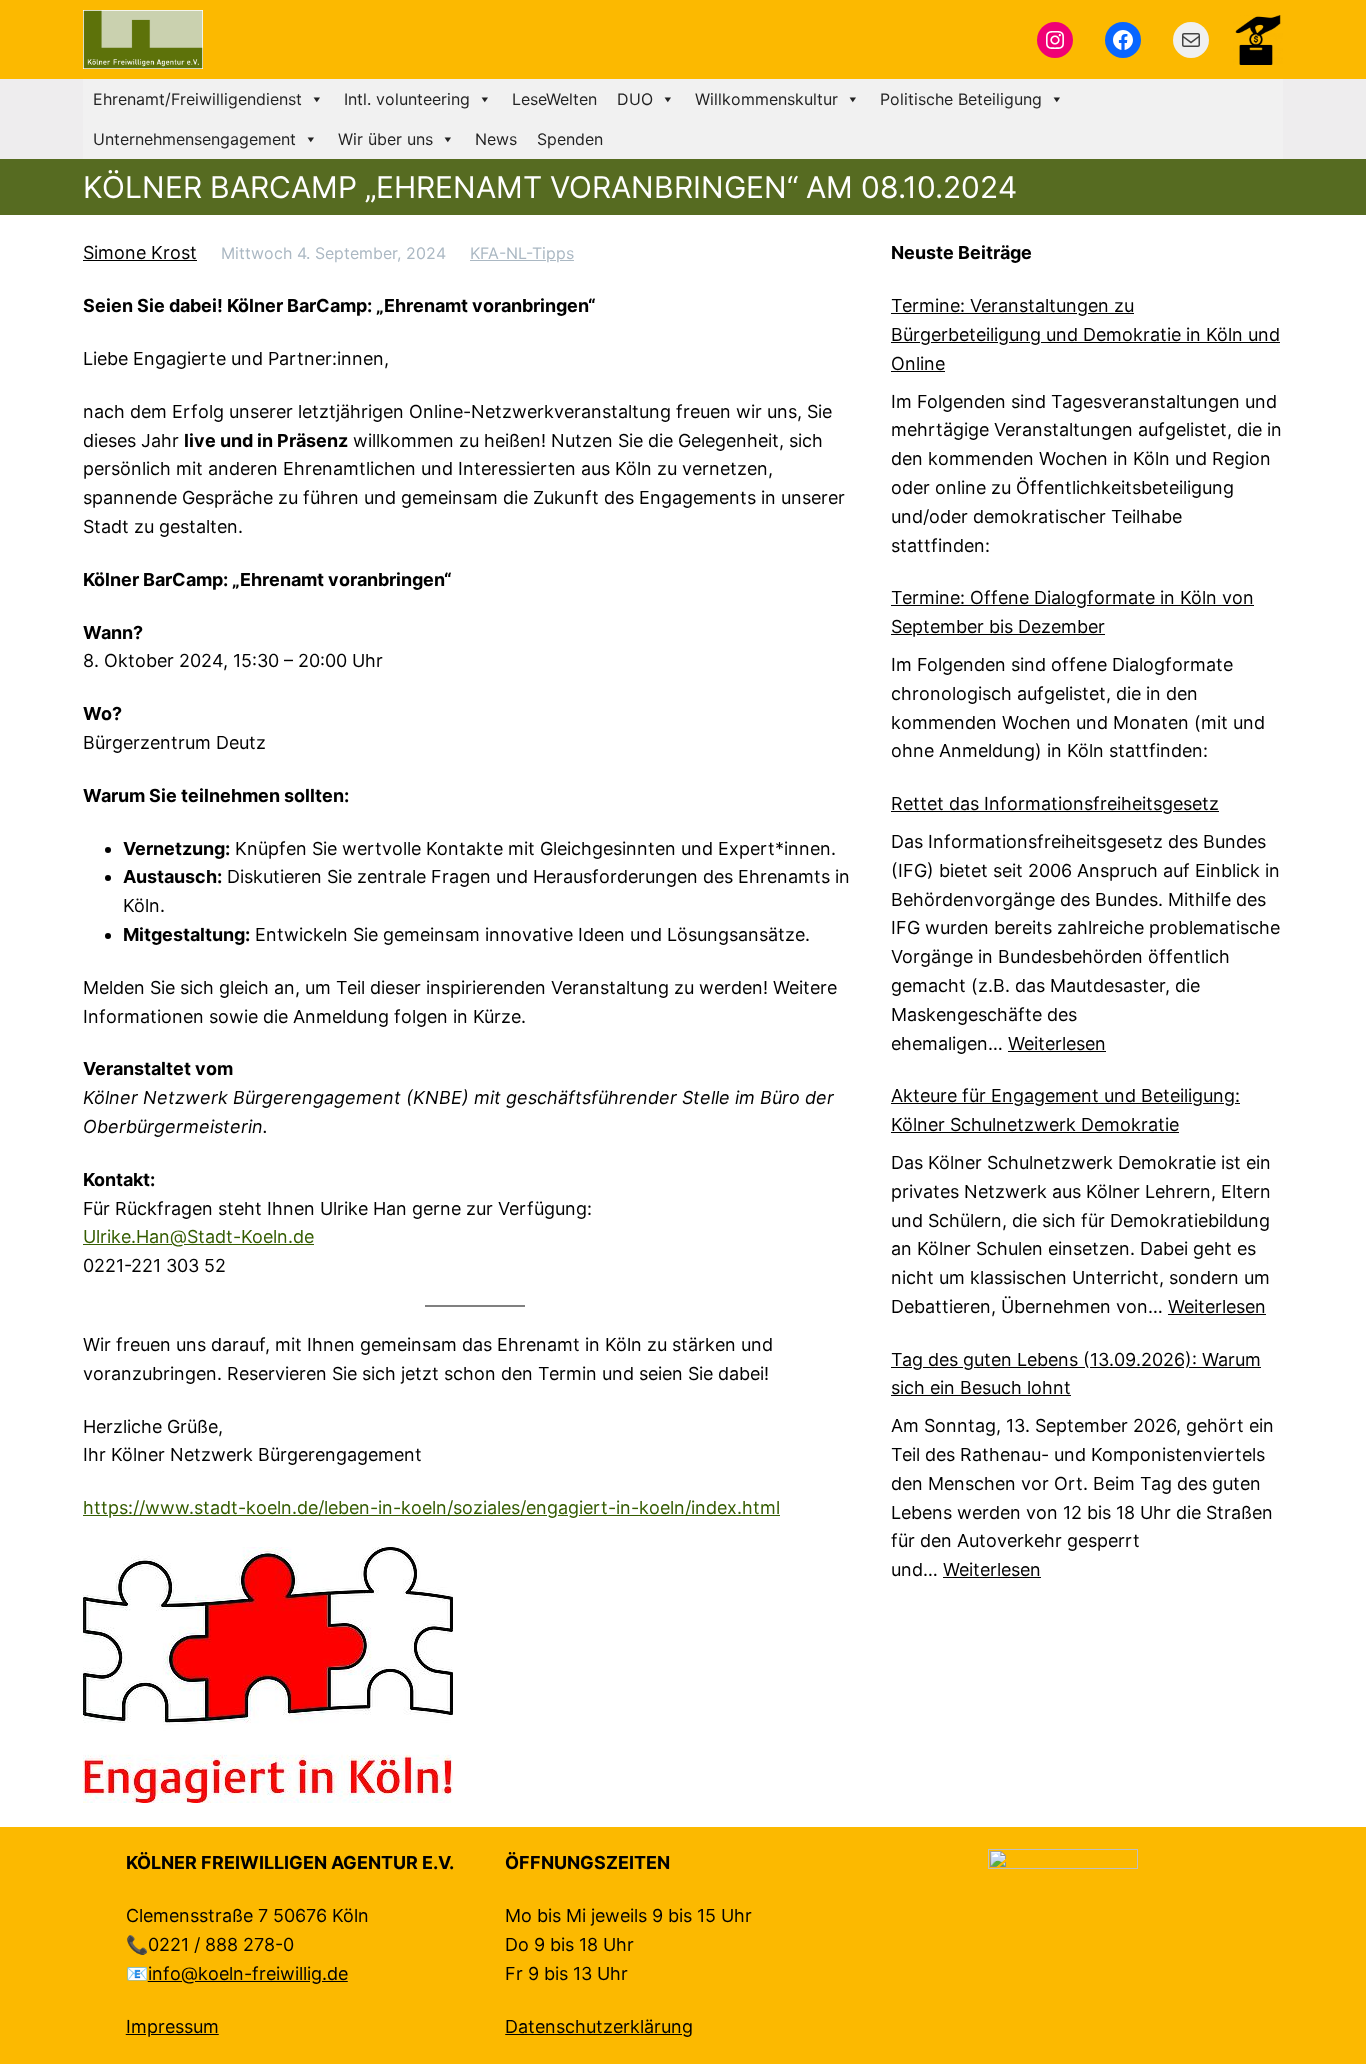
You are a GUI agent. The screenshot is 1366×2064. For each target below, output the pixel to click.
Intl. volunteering (407, 99)
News (496, 139)
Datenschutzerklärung (599, 2026)
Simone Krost (140, 252)
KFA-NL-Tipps (522, 253)
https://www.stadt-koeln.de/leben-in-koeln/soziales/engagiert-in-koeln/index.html (431, 1507)
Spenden (570, 139)
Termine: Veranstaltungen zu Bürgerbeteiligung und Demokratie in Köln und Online (1085, 334)
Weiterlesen (1057, 1043)
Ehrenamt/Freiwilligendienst (197, 99)
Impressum (172, 2026)
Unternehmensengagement (194, 139)
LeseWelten (554, 99)
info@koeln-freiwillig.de (248, 1973)
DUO (635, 99)
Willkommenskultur (766, 99)
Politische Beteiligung (961, 99)
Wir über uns (385, 139)
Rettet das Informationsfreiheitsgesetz (1055, 803)
